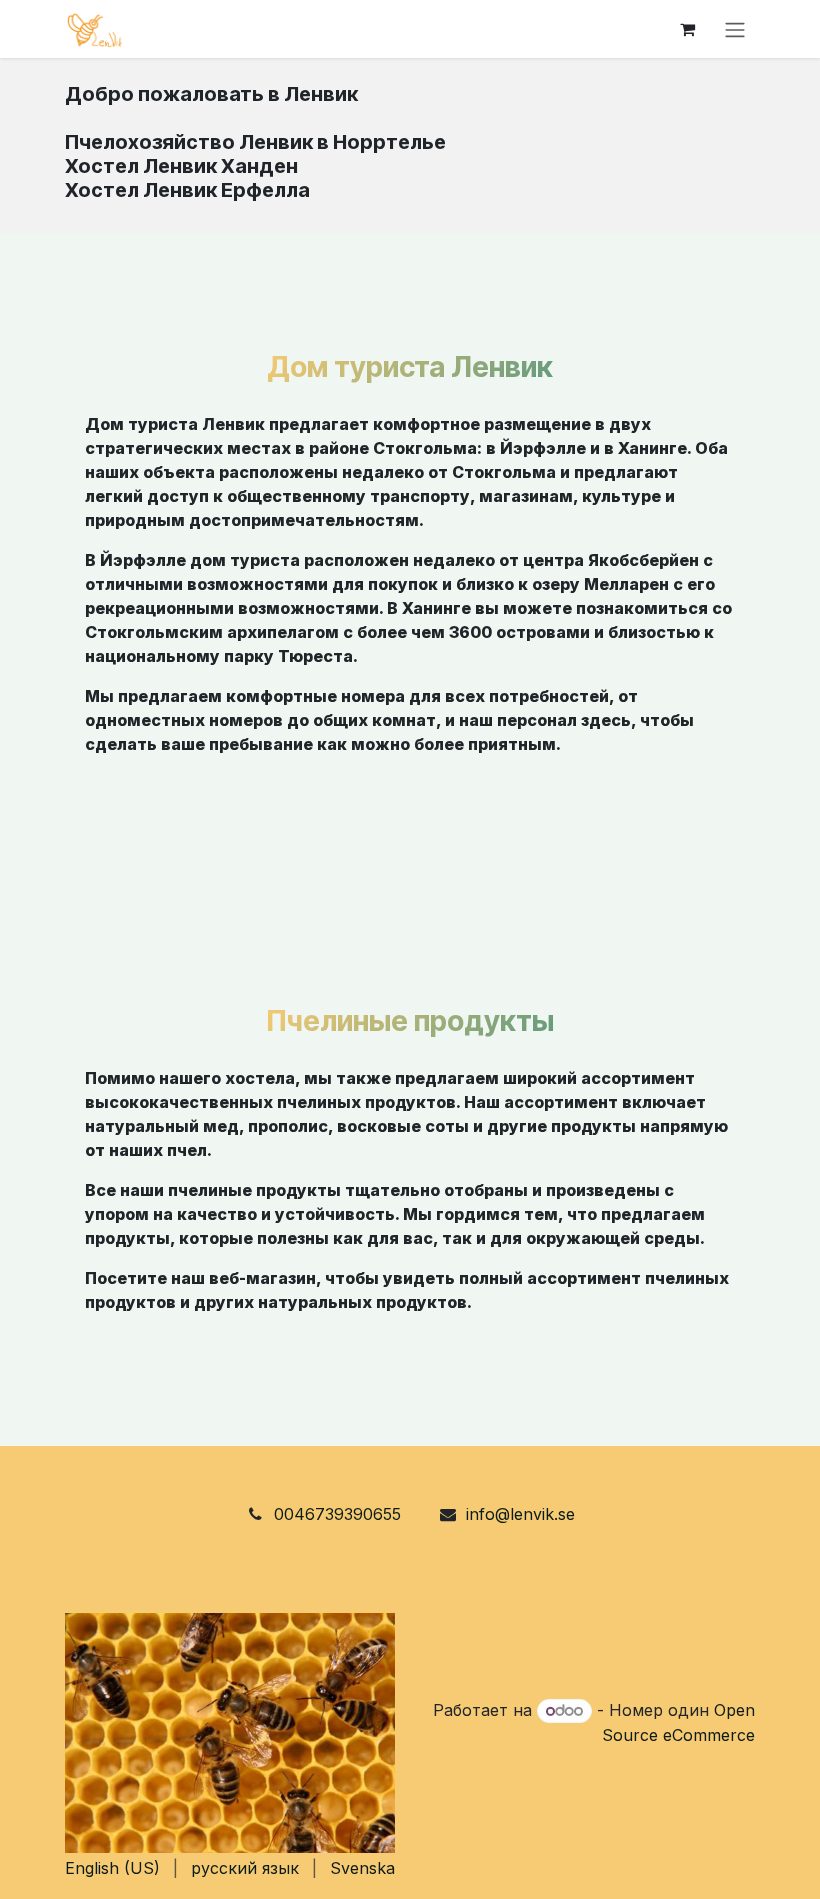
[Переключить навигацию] (735, 29)
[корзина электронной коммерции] (687, 29)
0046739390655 (337, 1514)
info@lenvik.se (520, 1514)
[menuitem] (112, 1868)
